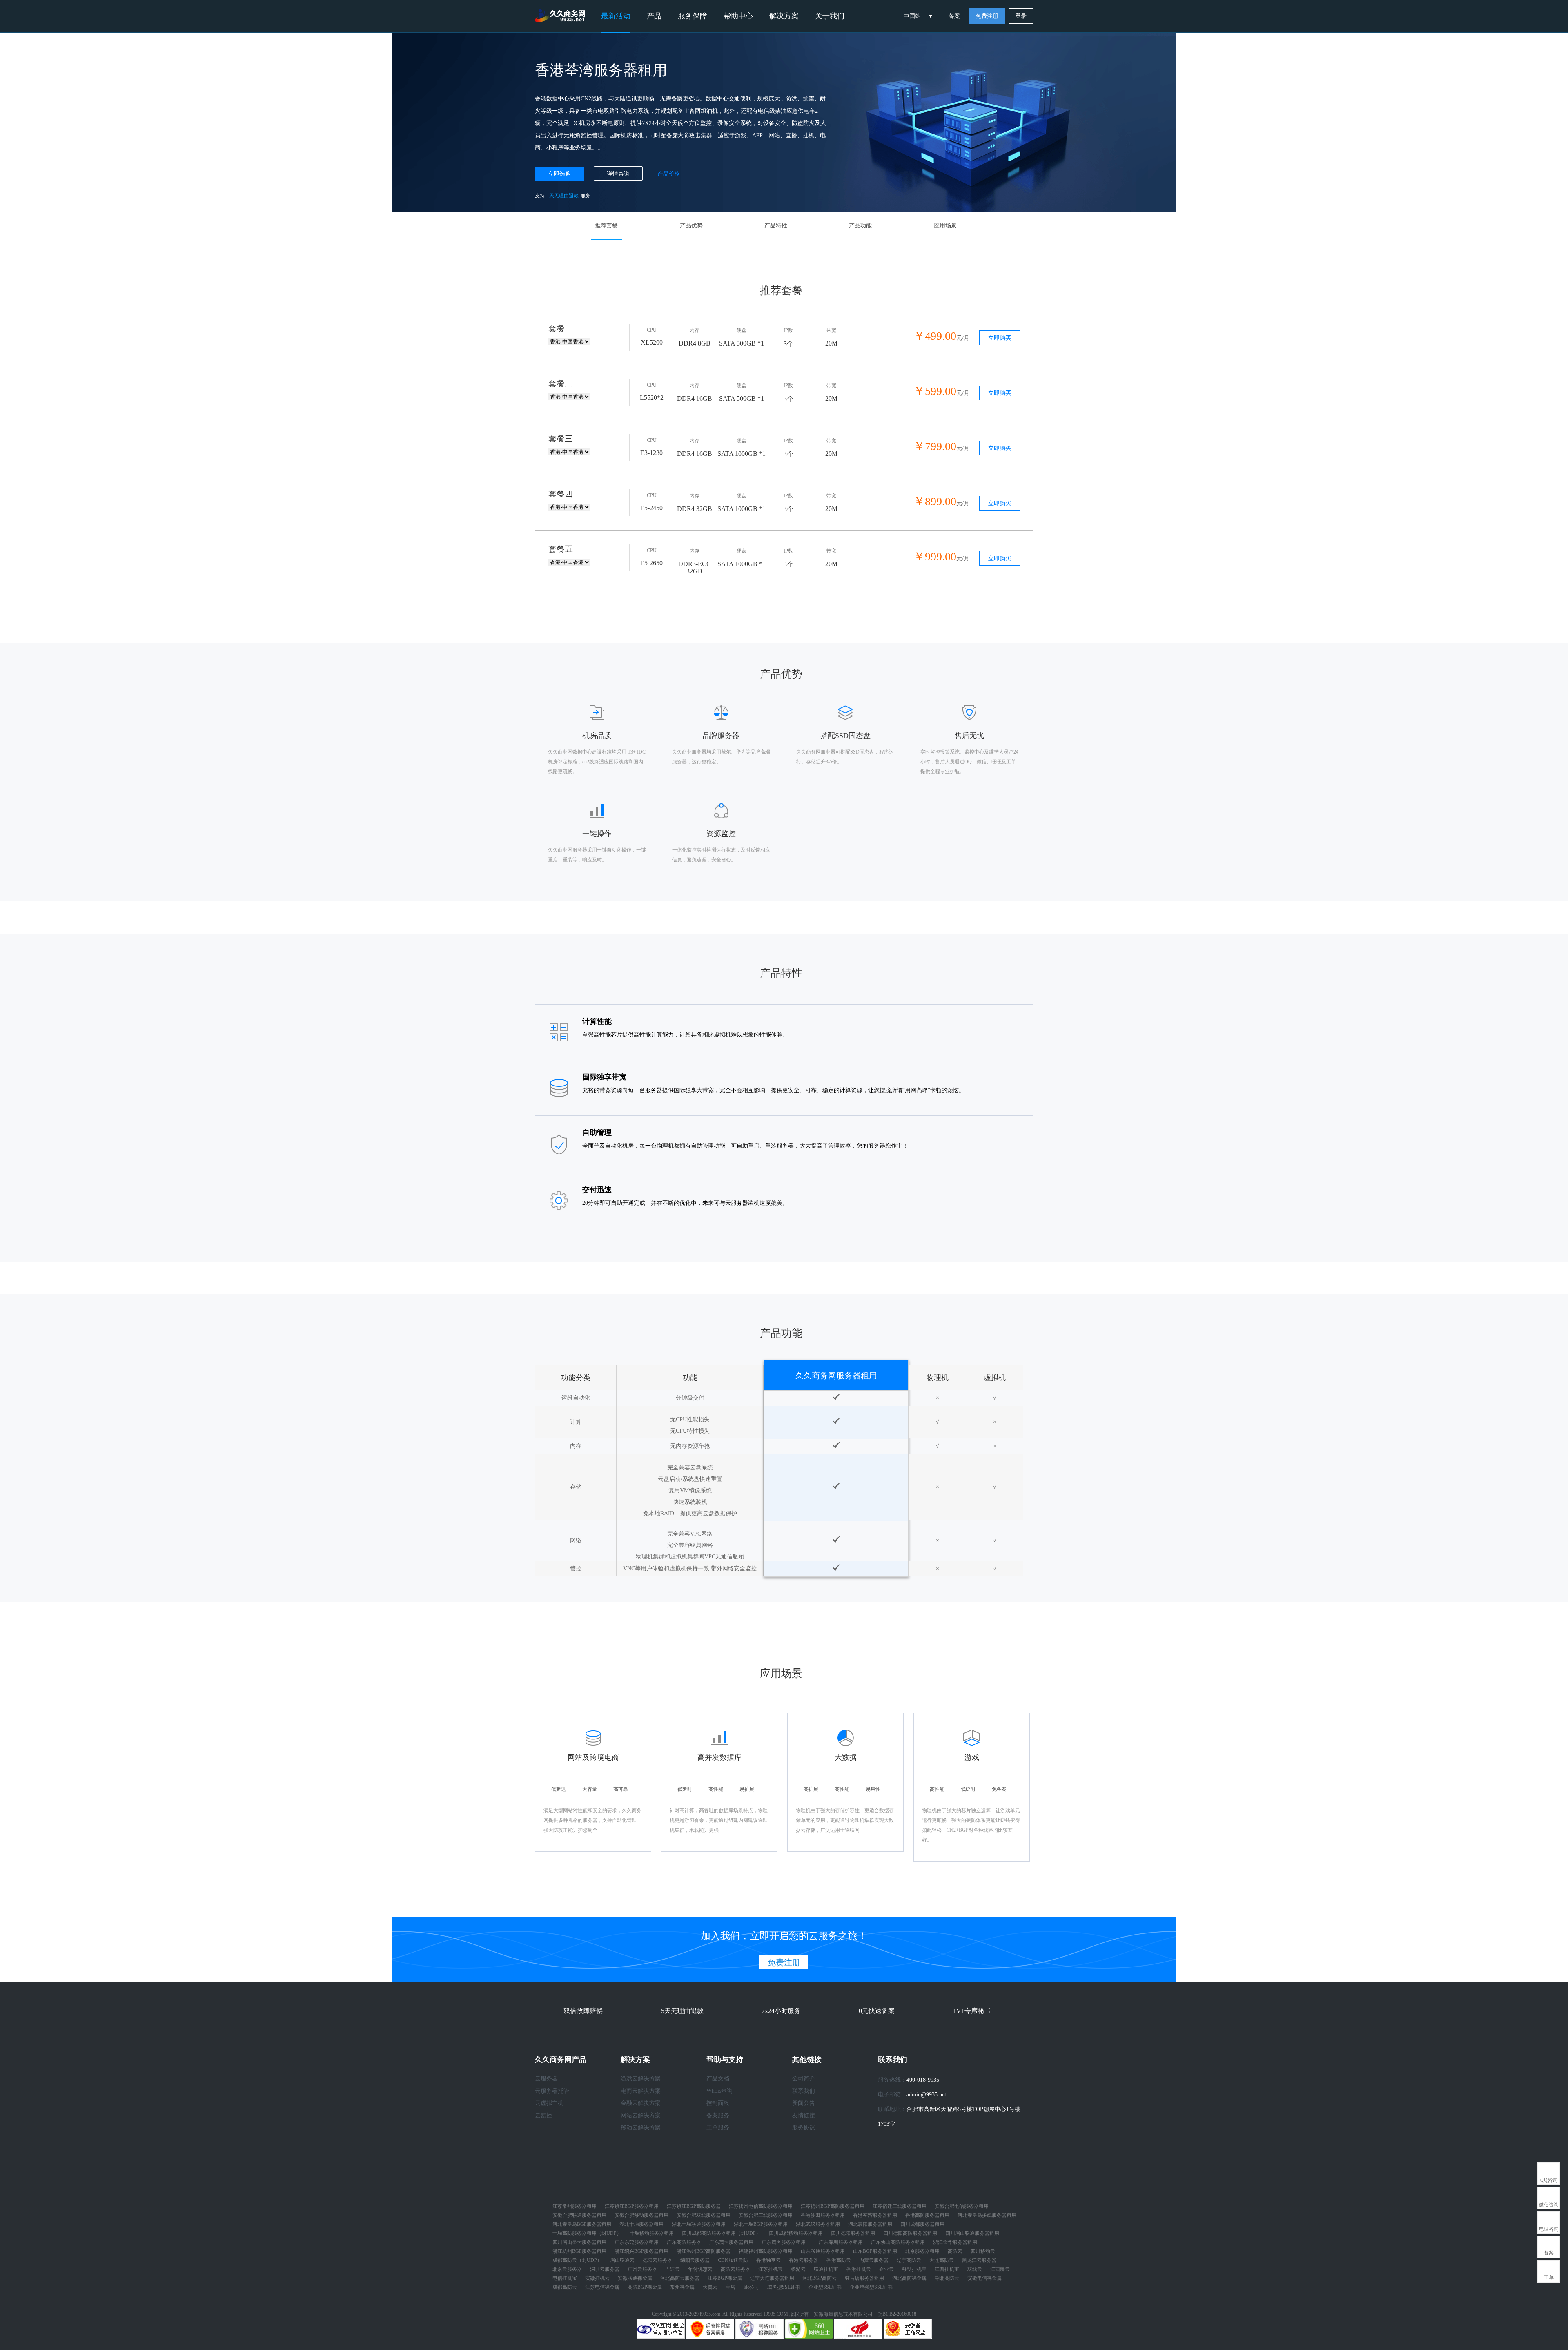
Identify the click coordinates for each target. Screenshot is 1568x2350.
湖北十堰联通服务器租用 (699, 2224)
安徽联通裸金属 (635, 2278)
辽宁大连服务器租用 (772, 2278)
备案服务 (718, 2115)
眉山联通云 (622, 2260)
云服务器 (546, 2079)
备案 (954, 16)
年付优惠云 (700, 2269)
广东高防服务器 (684, 2242)
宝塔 (731, 2287)
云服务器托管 (552, 2091)
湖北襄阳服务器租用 (870, 2224)
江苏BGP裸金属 (725, 2278)
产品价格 (669, 174)
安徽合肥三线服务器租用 (766, 2215)
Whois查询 (719, 2091)
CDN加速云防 (733, 2260)
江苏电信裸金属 (602, 2287)
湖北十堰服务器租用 (641, 2224)
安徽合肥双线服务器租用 (704, 2215)
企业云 (886, 2269)
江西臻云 (1000, 2269)
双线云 (975, 2269)
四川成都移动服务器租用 (796, 2233)
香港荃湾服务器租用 (875, 2215)
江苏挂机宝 (771, 2269)
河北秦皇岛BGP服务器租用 (582, 2224)
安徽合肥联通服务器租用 (579, 2215)
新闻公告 (804, 2103)
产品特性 (776, 226)
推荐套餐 (606, 226)
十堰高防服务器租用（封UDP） (587, 2233)
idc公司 (751, 2287)
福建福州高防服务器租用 (766, 2251)
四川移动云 (983, 2251)
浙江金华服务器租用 (955, 2242)
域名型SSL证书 (784, 2287)
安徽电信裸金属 (984, 2278)
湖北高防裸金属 (909, 2278)
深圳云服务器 (605, 2269)
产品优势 (691, 226)
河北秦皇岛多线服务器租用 (987, 2215)
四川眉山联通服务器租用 (972, 2233)
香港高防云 (839, 2260)
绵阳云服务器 (695, 2260)
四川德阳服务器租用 (853, 2233)
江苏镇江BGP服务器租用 (632, 2206)
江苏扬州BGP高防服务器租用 (833, 2206)
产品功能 (860, 226)
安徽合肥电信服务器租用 (962, 2206)
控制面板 (718, 2103)
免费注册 (987, 16)
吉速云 (673, 2269)
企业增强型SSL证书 (871, 2287)
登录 (1021, 16)
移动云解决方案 (641, 2128)
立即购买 (1000, 338)
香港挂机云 (859, 2269)
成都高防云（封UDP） (577, 2260)
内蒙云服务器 (874, 2260)
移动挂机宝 (914, 2269)
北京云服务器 (567, 2269)
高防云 (955, 2251)
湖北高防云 (947, 2278)
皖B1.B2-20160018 (897, 2314)
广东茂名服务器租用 (731, 2242)
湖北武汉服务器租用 (818, 2224)
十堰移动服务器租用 (652, 2233)
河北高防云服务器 (680, 2278)
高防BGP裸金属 (645, 2287)
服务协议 (804, 2128)
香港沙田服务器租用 (823, 2215)
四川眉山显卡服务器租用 (579, 2242)
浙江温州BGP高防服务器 (704, 2251)
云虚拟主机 (549, 2103)
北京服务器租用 (922, 2251)
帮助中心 (738, 16)
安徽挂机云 (597, 2278)
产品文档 (718, 2079)
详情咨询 (618, 174)
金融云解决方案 (641, 2103)
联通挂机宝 (826, 2269)
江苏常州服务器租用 (575, 2206)
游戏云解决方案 (641, 2079)
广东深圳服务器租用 (841, 2242)
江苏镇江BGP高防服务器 (694, 2206)
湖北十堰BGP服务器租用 (761, 2224)
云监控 (543, 2115)
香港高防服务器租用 (927, 2215)
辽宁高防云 (909, 2260)
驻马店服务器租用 (864, 2278)
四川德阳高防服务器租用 (910, 2233)
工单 (1549, 2277)
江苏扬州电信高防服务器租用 (761, 2206)
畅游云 (798, 2269)
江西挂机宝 (947, 2269)
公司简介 (804, 2079)
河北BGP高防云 (820, 2278)
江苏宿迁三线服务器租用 (900, 2206)
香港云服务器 (804, 2260)
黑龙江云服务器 (979, 2260)
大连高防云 (942, 2260)
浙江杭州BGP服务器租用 (579, 2251)
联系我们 (804, 2091)
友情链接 (804, 2115)
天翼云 (710, 2287)
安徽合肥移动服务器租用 (641, 2215)
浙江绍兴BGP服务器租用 (641, 2251)
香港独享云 (768, 2260)
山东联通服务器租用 (823, 2251)
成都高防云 (565, 2287)
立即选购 (559, 174)
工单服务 (718, 2128)
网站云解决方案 (641, 2115)
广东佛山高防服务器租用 (898, 2242)
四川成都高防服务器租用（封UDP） (721, 2233)
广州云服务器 (642, 2269)
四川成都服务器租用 (922, 2224)
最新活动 (616, 16)
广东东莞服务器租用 (637, 2242)
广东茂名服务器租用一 (786, 2242)
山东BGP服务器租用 (875, 2251)
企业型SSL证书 (825, 2287)
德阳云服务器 (657, 2260)
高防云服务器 (735, 2269)
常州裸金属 (682, 2287)
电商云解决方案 (641, 2091)
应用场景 (945, 226)
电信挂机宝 (565, 2278)
